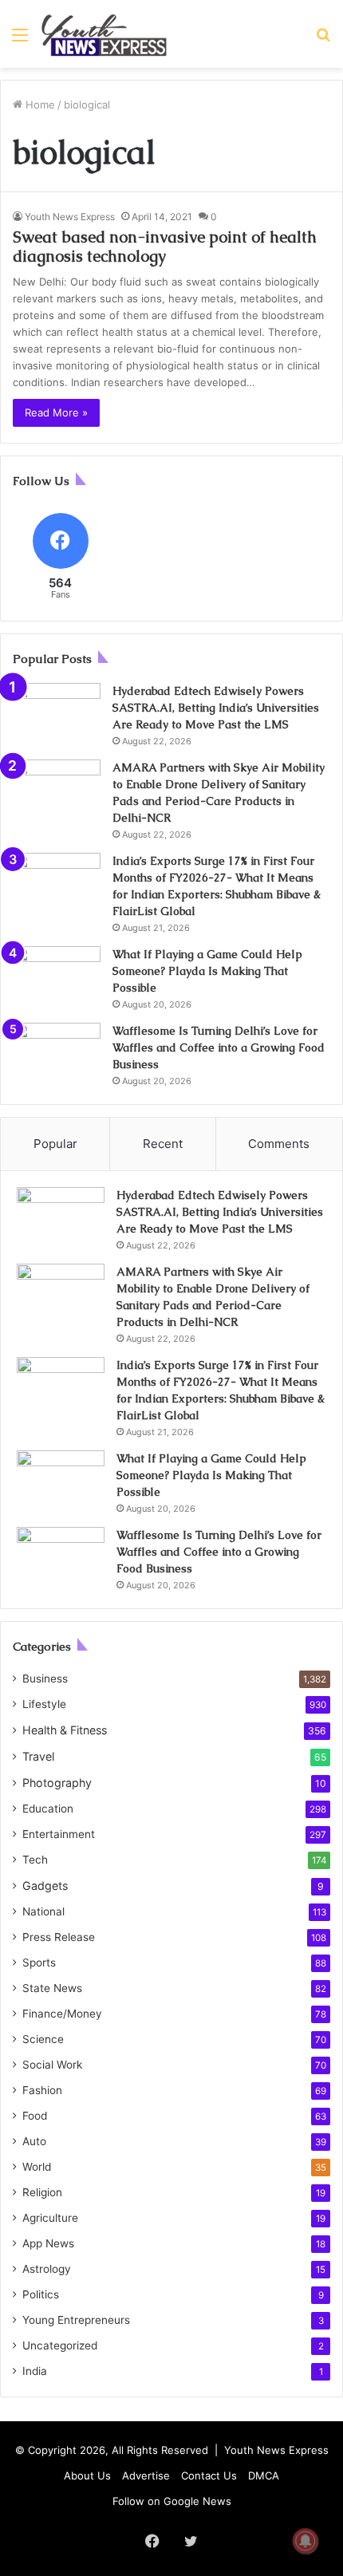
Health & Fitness (65, 1730)
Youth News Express (70, 217)
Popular (55, 1144)
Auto (34, 2141)
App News (48, 2243)
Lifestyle (44, 1704)
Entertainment (59, 1834)
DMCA (264, 2475)
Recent (163, 1144)
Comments (279, 1144)
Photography (57, 1783)
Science (43, 2039)
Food (35, 2116)
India (35, 2371)
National (43, 1911)
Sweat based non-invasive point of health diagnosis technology (165, 247)
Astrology (47, 2269)
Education (48, 1809)
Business (45, 1679)
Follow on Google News (172, 2501)
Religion (42, 2192)
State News (52, 1988)
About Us (87, 2475)
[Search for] (323, 40)
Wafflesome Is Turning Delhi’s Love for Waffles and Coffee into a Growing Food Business (219, 1047)
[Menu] (20, 40)
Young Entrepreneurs (76, 2320)
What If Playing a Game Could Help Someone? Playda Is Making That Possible (207, 971)
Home (39, 105)
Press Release (59, 1937)
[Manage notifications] (306, 2541)
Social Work (52, 2065)
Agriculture (50, 2218)
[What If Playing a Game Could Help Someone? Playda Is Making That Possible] (57, 976)
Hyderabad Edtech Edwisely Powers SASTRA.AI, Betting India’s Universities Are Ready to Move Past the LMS (216, 708)
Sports (39, 1963)
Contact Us (209, 2475)
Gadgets (45, 1886)
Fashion (42, 2090)
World (37, 2167)
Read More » (56, 412)
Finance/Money (62, 2014)
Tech (35, 1860)
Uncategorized (60, 2345)
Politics (41, 2294)
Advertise (146, 2475)
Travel (38, 1756)
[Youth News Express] (104, 34)
